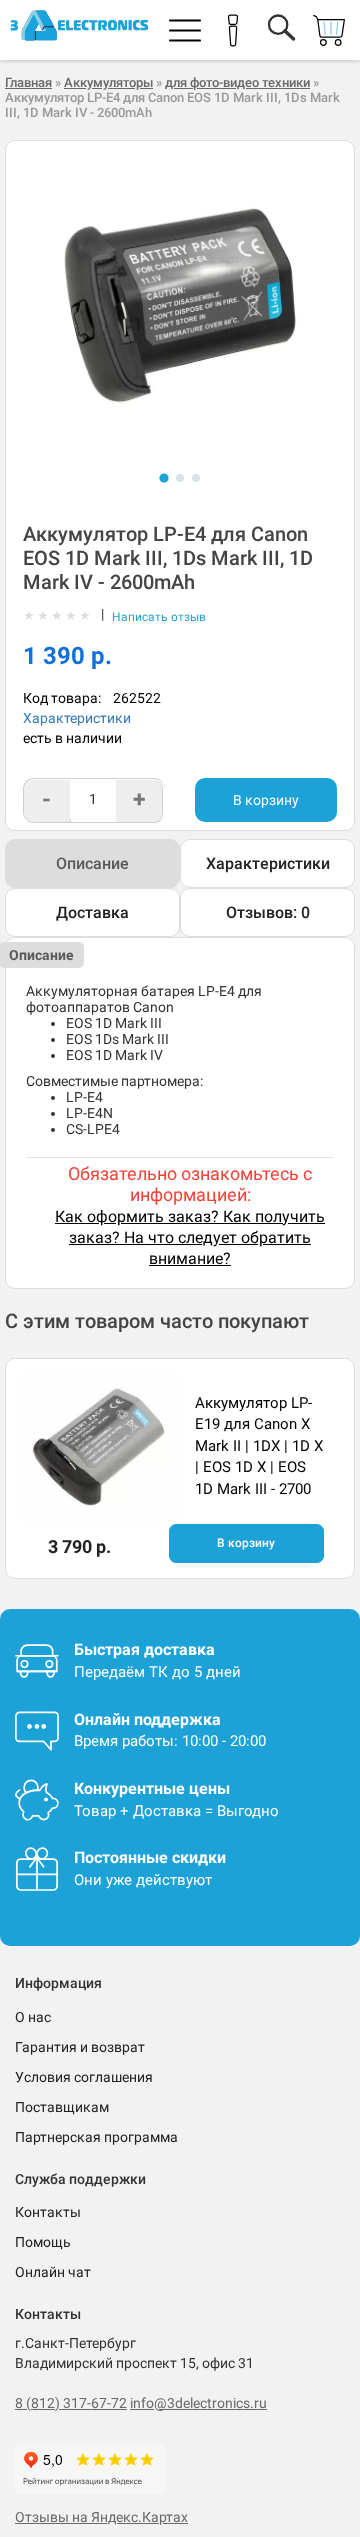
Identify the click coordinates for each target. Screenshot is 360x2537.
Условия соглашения (84, 2077)
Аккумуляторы (108, 82)
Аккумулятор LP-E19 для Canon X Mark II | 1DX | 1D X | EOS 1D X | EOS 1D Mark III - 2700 (259, 1446)
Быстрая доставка (144, 1649)
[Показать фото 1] (163, 477)
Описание (92, 863)
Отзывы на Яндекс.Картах (101, 2517)
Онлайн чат (53, 2272)
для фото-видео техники (237, 82)
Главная (28, 82)
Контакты (48, 2212)
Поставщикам (62, 2107)
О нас (33, 2017)
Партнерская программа (96, 2137)
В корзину (266, 800)
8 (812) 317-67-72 (71, 2403)
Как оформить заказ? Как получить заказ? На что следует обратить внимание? (190, 1237)
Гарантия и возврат (80, 2047)
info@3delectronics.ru (198, 2403)
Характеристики (77, 718)
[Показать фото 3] (196, 478)
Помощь (43, 2242)
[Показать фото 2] (180, 478)
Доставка (92, 912)
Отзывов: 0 (268, 912)
